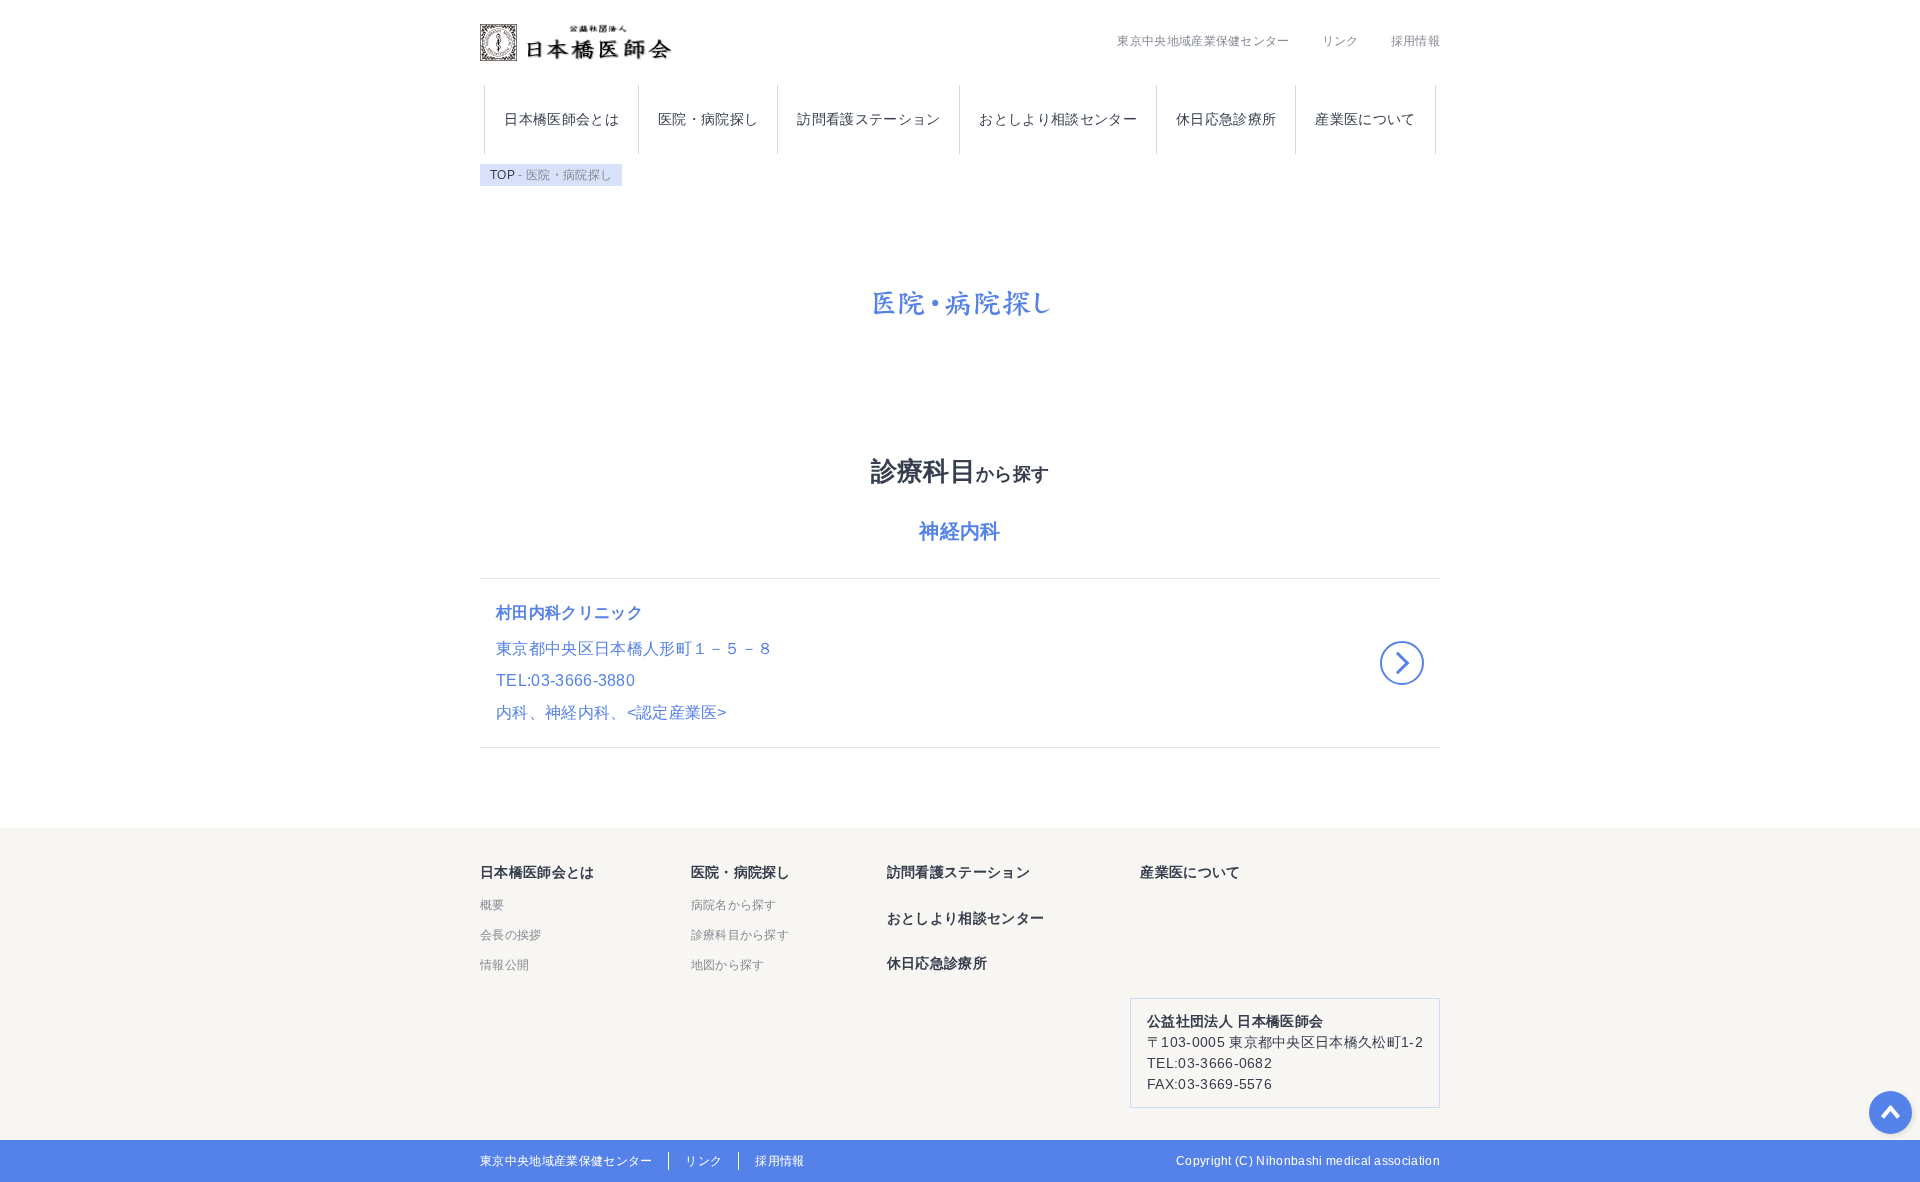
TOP (502, 175)
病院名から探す (734, 905)
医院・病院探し (708, 119)
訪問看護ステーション (868, 119)
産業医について (1365, 119)
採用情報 (1415, 41)
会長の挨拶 (511, 935)
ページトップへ (1890, 1112)
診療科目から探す (740, 935)
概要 (492, 905)
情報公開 (504, 965)
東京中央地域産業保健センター (1203, 41)
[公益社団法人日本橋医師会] (576, 42)
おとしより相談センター (1058, 119)
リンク (1340, 41)
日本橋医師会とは (561, 119)
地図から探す (728, 965)
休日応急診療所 (1226, 119)
